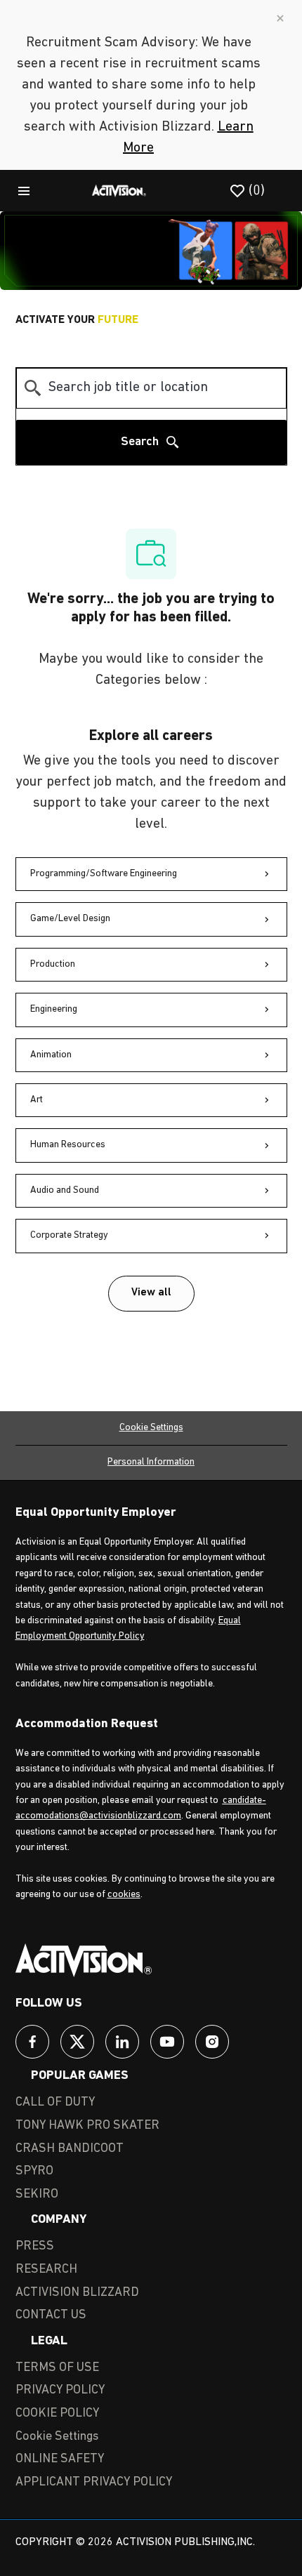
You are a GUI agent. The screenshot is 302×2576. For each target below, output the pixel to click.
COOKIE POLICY (57, 2414)
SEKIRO (37, 2195)
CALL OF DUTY (55, 2103)
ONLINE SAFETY (60, 2459)
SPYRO (34, 2172)
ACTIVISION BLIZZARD (77, 2293)
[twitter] (77, 2042)
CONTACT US (51, 2316)
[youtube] (167, 2042)
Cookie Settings (151, 1428)
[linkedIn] (122, 2042)
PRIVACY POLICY (60, 2391)
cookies (124, 1895)
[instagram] (212, 2042)
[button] (151, 1294)
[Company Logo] (119, 190)
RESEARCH (46, 2270)
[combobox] (151, 388)
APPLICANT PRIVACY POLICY (94, 2483)
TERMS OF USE (57, 2368)
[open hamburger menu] (24, 190)
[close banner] (280, 18)
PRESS (35, 2247)
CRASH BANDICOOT (70, 2149)
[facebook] (32, 2042)
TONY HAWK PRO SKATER (87, 2126)
